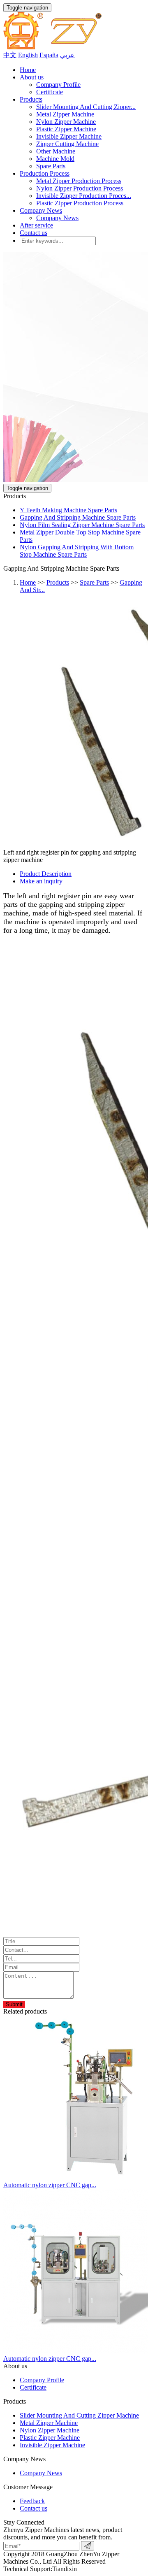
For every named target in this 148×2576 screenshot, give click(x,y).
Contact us (34, 233)
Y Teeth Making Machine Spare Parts (68, 510)
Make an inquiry (41, 881)
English (28, 55)
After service (36, 225)
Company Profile (58, 85)
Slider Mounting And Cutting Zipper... (86, 107)
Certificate (50, 92)
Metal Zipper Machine (65, 114)
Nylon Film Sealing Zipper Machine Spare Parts (82, 525)
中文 (10, 55)
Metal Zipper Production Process (79, 181)
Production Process (45, 173)
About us (32, 77)
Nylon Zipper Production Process (80, 188)
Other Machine (56, 151)
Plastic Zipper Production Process (80, 203)
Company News (41, 210)
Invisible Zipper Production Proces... (84, 196)
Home (28, 70)
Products (31, 99)
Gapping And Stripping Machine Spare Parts (78, 517)
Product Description (46, 874)
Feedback (32, 2501)
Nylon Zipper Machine (66, 122)
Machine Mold (55, 159)
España (49, 55)
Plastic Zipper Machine (66, 129)
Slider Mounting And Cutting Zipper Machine (79, 2415)
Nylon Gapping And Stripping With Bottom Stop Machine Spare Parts (77, 551)
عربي (67, 55)
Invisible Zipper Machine (69, 136)
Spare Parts (51, 166)
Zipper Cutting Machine (67, 144)
